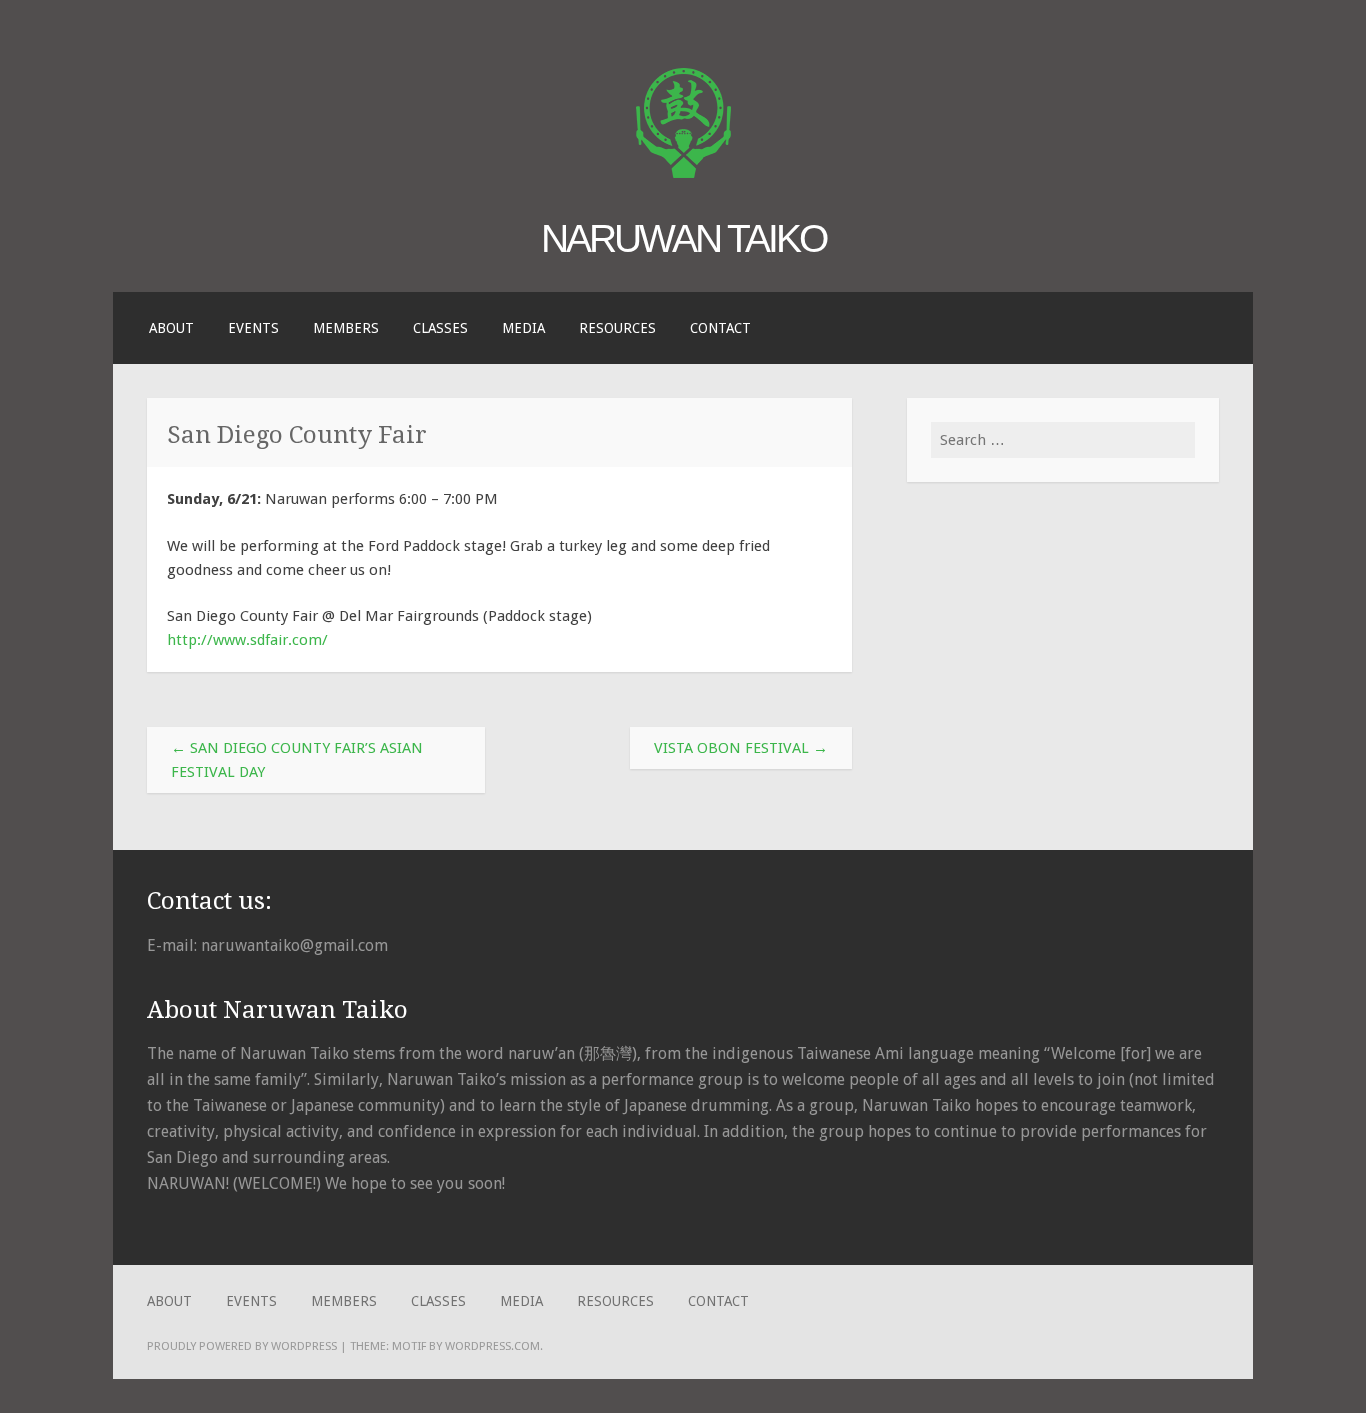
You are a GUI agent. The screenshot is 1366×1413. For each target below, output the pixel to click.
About (171, 328)
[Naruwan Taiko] (683, 173)
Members (346, 328)
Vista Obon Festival (741, 748)
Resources (617, 328)
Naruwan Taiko (683, 238)
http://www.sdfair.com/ (247, 640)
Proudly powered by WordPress (242, 1346)
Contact (720, 328)
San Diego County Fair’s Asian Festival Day (297, 760)
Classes (440, 328)
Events (253, 328)
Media (523, 328)
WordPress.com (492, 1346)
